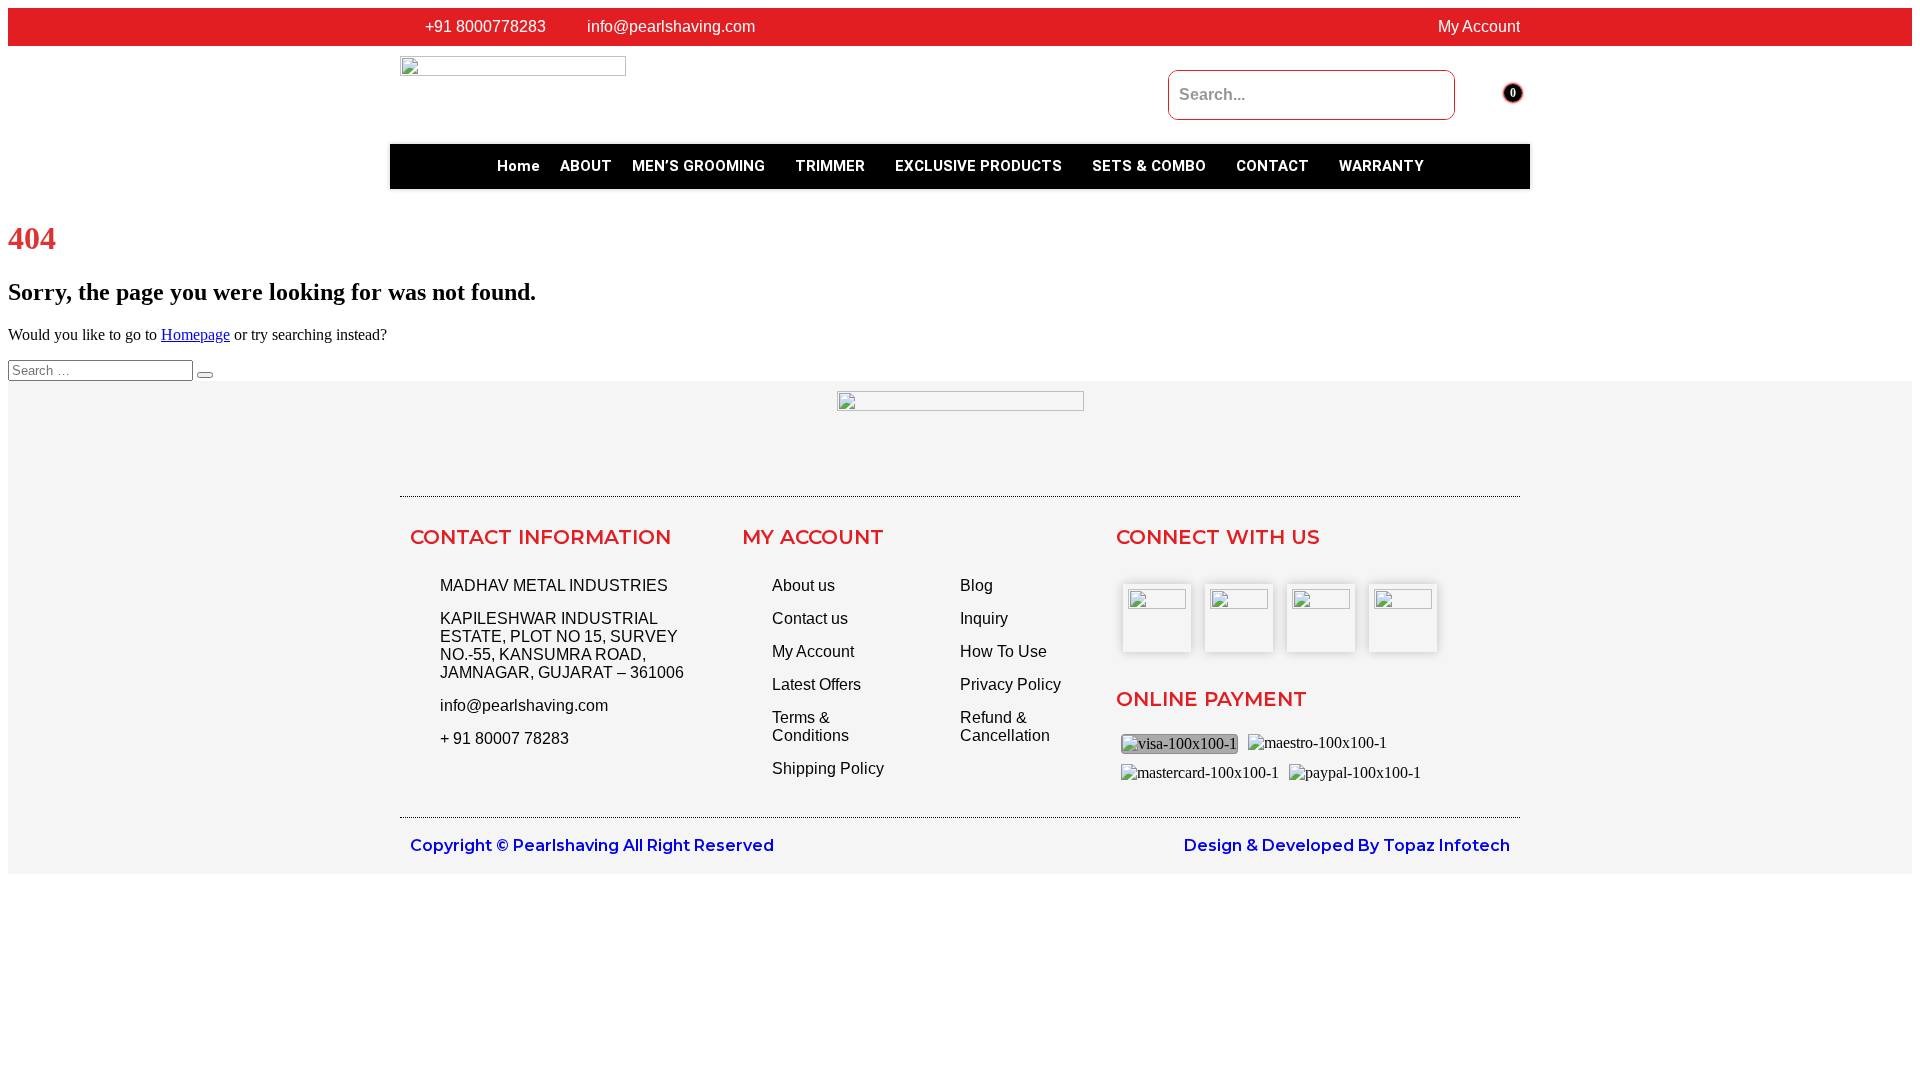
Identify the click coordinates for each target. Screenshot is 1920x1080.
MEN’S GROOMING (698, 166)
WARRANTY (1381, 166)
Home (518, 166)
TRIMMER (830, 166)
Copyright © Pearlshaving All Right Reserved (592, 845)
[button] (703, 166)
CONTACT (1272, 166)
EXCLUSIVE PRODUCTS (978, 166)
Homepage (195, 334)
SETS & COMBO (1149, 166)
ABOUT (586, 166)
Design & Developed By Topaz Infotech (1347, 845)
